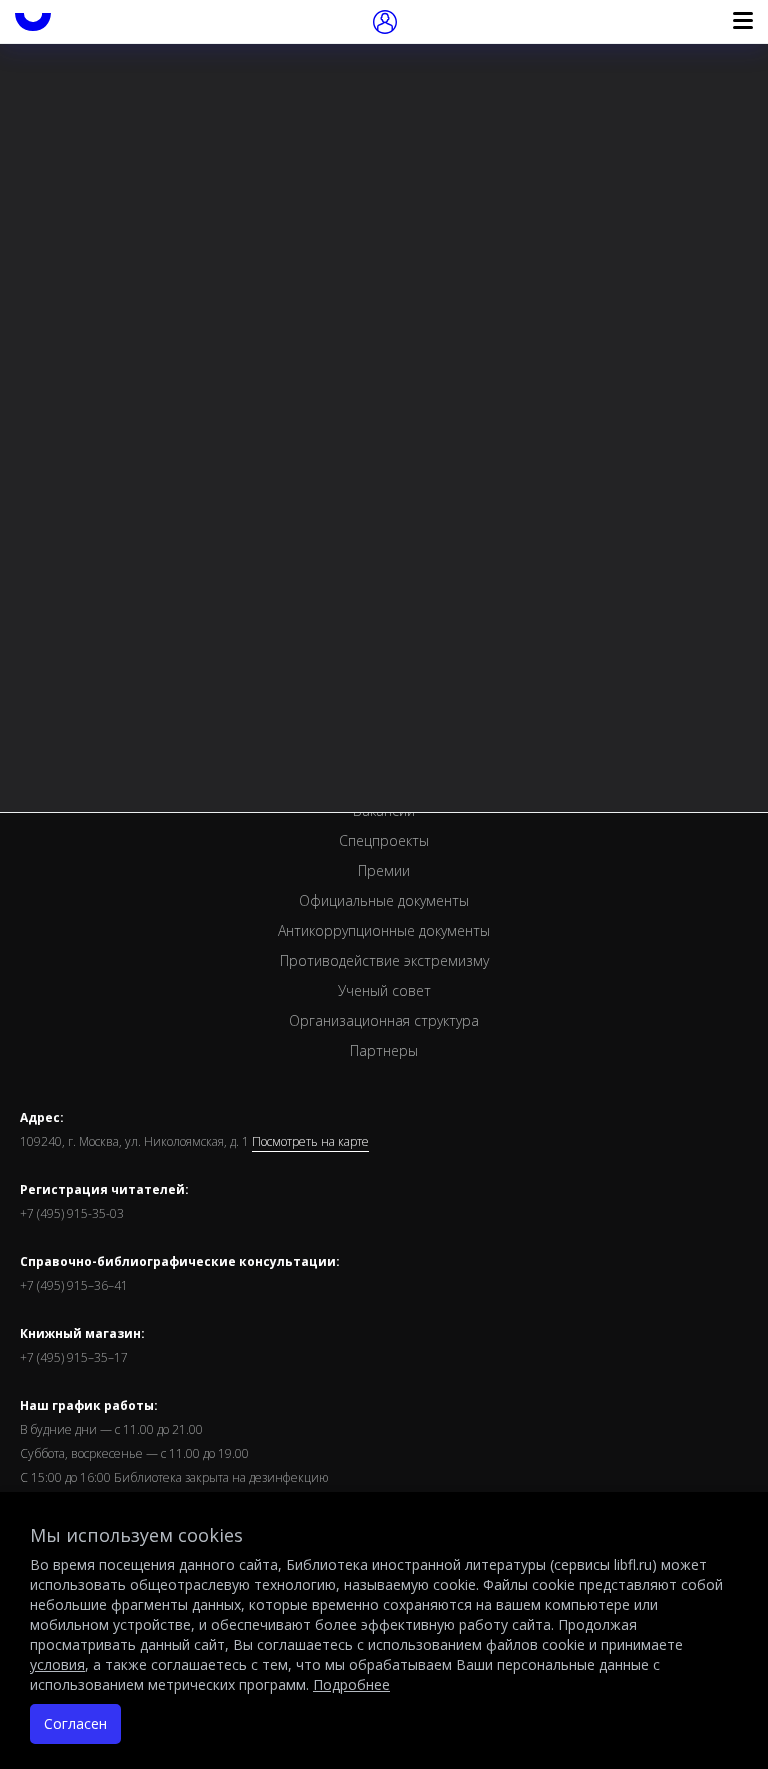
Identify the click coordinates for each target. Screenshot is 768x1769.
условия (57, 1664)
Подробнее (351, 1684)
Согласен (75, 1723)
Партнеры (384, 1050)
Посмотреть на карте (310, 1142)
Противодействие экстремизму (384, 960)
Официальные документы (384, 900)
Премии (384, 870)
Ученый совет (384, 990)
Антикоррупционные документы (384, 930)
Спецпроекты (384, 840)
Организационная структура (384, 1020)
